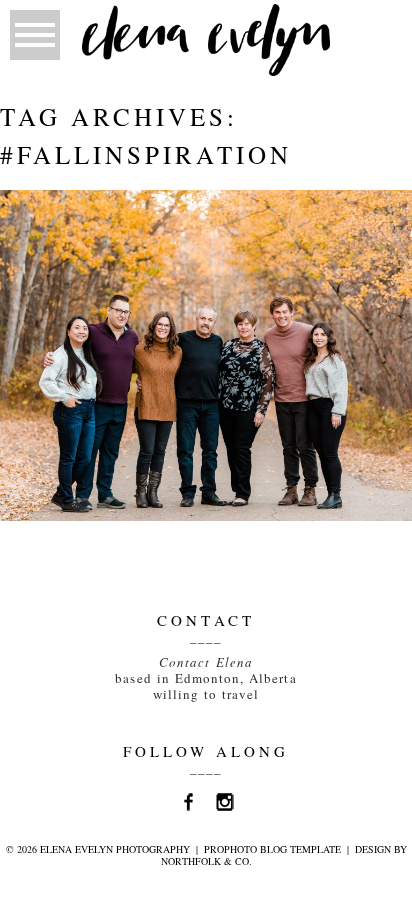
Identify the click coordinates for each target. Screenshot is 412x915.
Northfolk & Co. (206, 861)
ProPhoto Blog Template (272, 849)
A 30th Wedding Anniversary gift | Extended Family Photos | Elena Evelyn (204, 249)
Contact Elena (206, 662)
